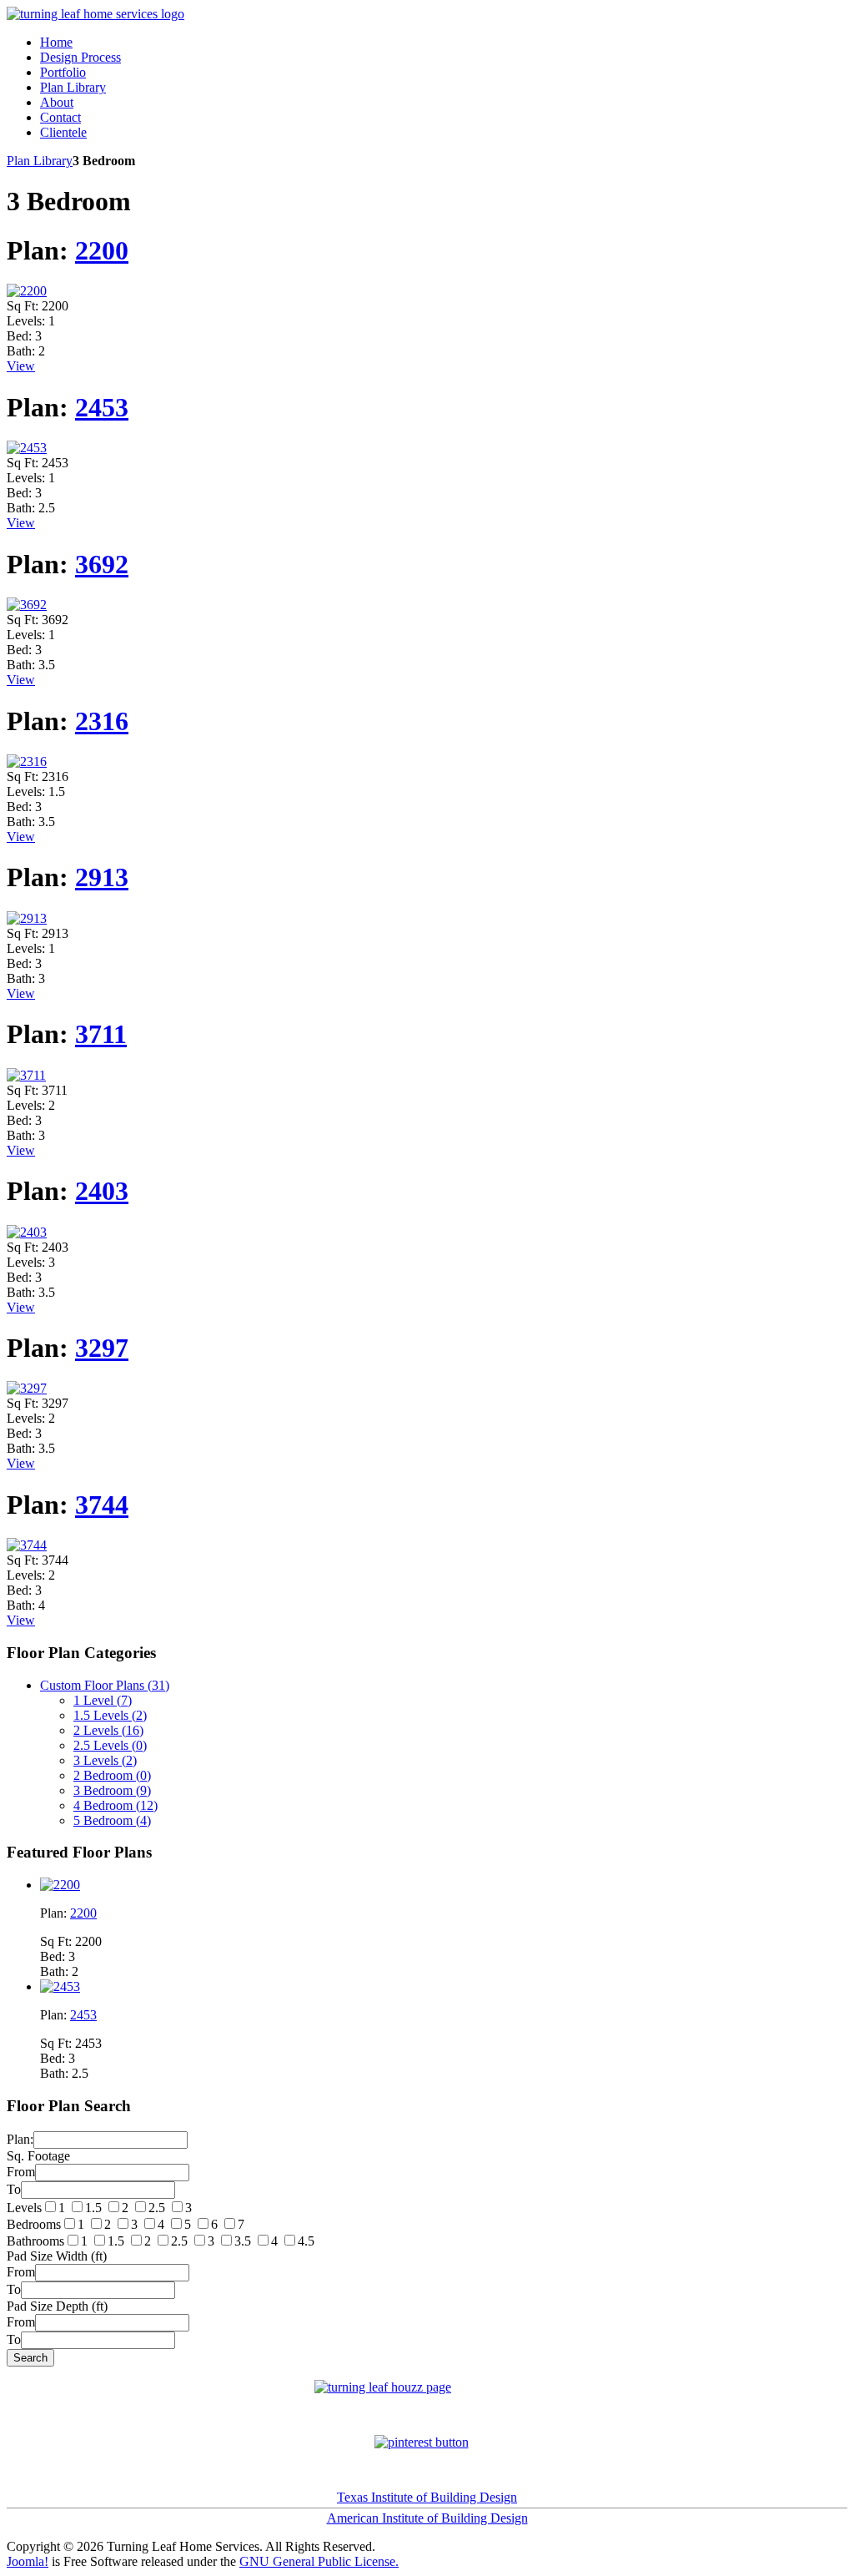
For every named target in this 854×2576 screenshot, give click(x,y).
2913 (102, 877)
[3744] (27, 1545)
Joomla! (28, 2561)
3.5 (243, 2241)
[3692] (27, 605)
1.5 (93, 2208)
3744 (102, 1505)
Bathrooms (35, 2241)
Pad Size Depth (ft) (57, 2306)
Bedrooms (34, 2224)
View (21, 366)
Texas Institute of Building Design (427, 2497)
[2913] (27, 918)
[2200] (27, 291)
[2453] (27, 448)
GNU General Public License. (319, 2561)
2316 (102, 721)
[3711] (26, 1075)
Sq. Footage (38, 2156)
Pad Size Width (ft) (57, 2256)
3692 (102, 564)
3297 (102, 1348)
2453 (102, 407)
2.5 (157, 2208)
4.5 (306, 2241)
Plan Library (40, 161)
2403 (102, 1191)
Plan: (20, 2139)
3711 (101, 1034)
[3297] (27, 1388)
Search (30, 2358)
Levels (24, 2208)
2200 (102, 250)
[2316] (27, 761)
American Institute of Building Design (427, 2518)
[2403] (27, 1232)
